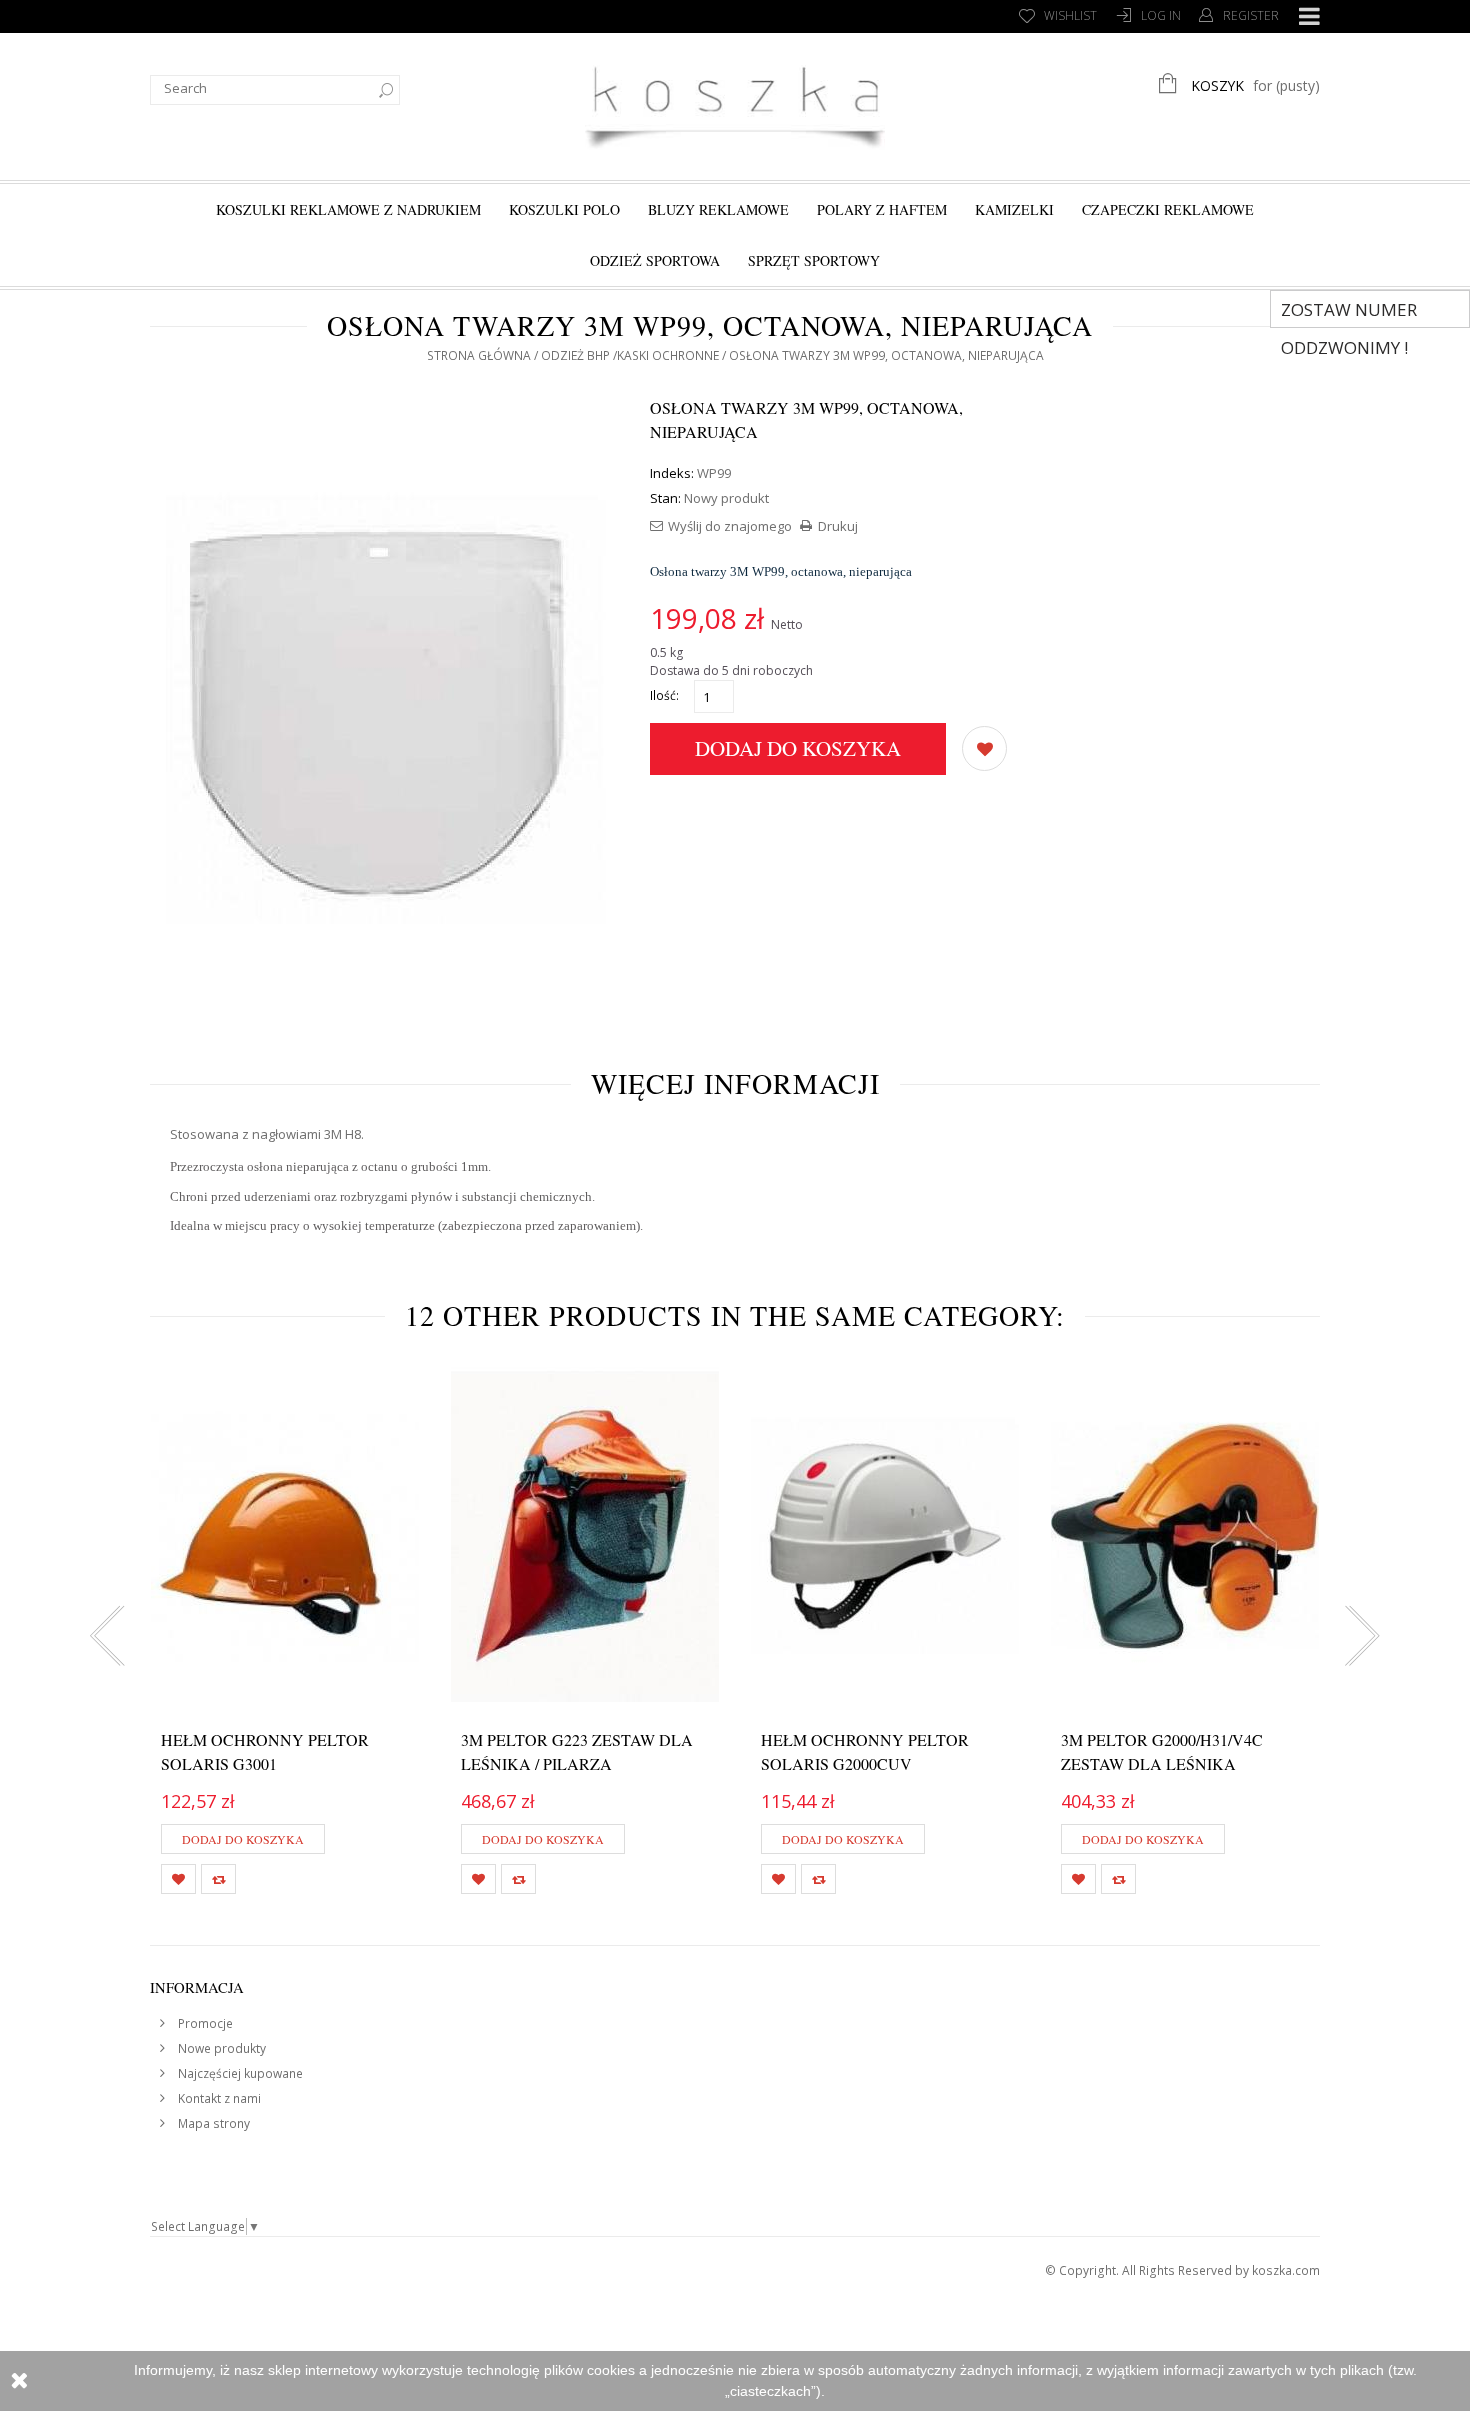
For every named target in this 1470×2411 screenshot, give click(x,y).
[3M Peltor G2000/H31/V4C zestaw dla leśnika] (1185, 1536)
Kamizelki (1014, 209)
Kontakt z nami (218, 2098)
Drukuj (838, 526)
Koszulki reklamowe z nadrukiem (348, 209)
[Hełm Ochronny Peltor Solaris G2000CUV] (885, 1536)
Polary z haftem (882, 209)
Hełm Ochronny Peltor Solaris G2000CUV (865, 1751)
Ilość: (664, 695)
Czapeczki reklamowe (1168, 209)
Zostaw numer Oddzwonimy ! (1349, 313)
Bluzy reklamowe (718, 209)
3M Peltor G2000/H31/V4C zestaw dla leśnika (1162, 1751)
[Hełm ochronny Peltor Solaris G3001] (285, 1536)
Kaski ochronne (668, 355)
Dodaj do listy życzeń (178, 1879)
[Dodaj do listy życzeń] (984, 747)
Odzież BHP (575, 355)
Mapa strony (212, 2123)
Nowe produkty (220, 2048)
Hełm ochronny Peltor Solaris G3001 (265, 1751)
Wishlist (1070, 15)
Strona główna (479, 355)
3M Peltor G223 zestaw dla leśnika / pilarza (577, 1751)
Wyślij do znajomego (730, 526)
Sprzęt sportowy (814, 260)
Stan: (665, 498)
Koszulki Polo (564, 209)
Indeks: (672, 473)
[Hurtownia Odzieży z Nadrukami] (735, 104)
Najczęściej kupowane (239, 2073)
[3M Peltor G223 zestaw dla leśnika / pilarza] (585, 1536)
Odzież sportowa (655, 260)
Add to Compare (218, 1879)
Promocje (204, 2023)
